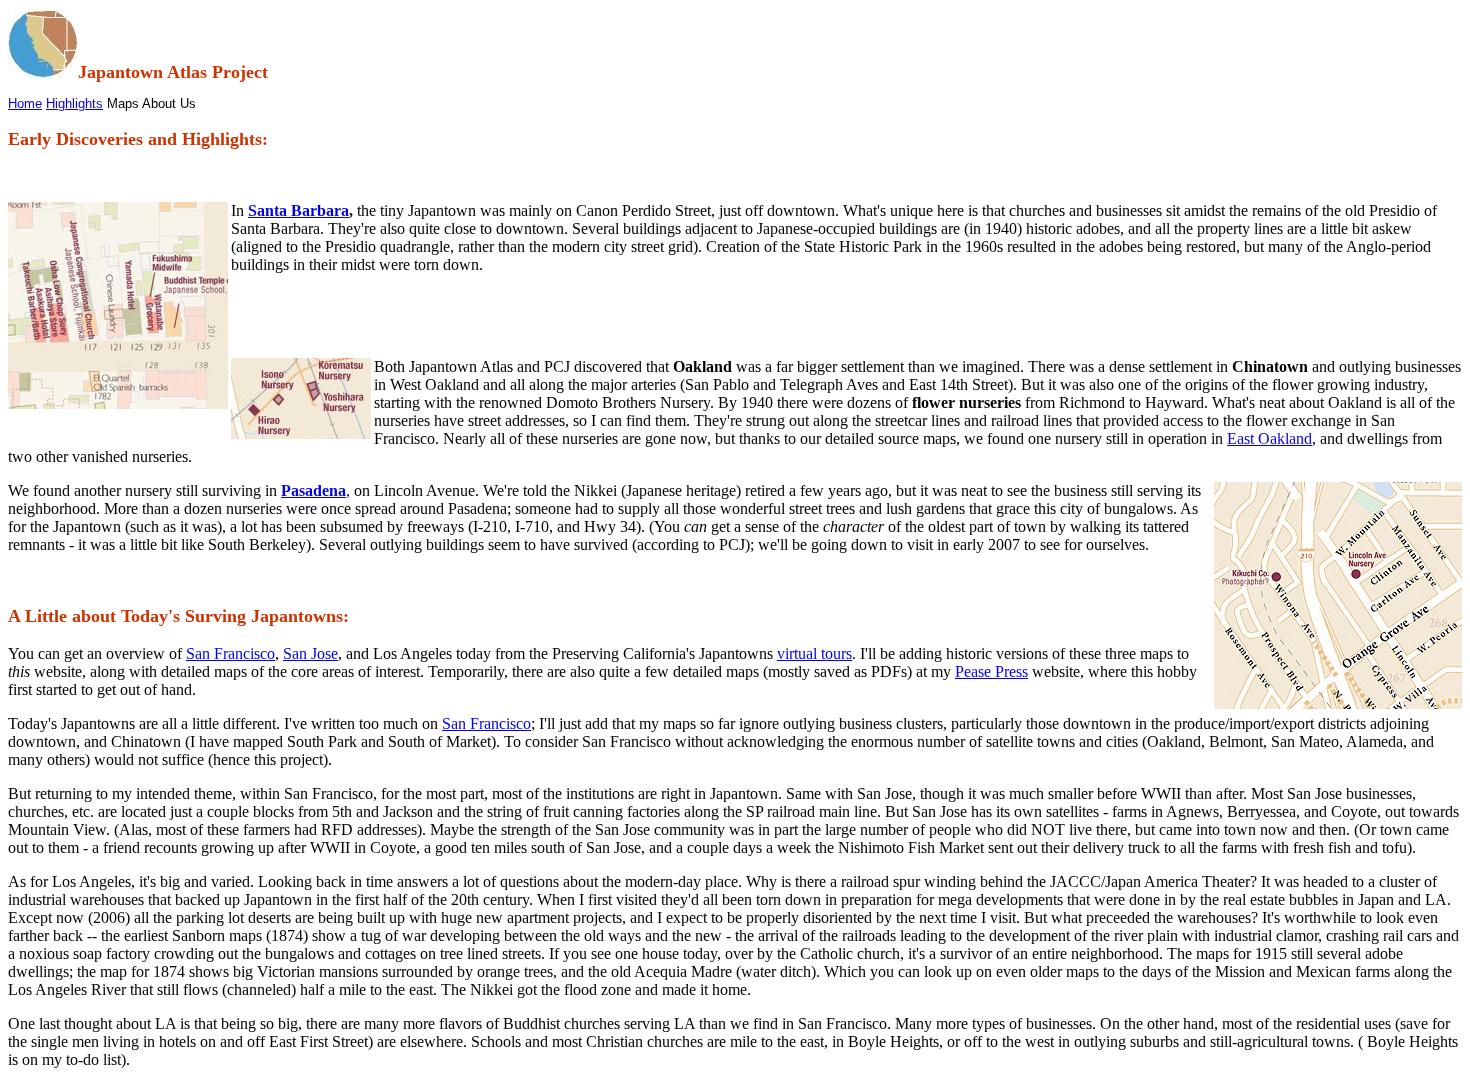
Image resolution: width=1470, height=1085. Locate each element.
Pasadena (313, 490)
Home (25, 103)
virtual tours (814, 653)
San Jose (310, 653)
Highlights (74, 103)
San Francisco (230, 653)
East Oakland (1269, 438)
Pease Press (991, 671)
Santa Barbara (298, 210)
